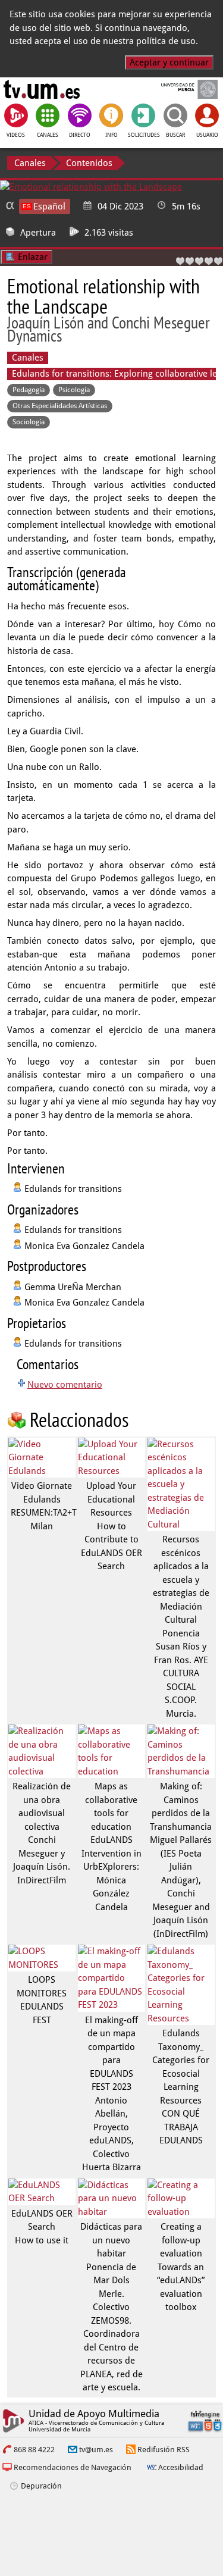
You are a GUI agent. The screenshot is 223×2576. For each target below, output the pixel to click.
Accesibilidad (181, 2467)
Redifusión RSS (164, 2450)
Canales (30, 163)
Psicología (74, 390)
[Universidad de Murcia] (181, 89)
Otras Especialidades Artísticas (60, 406)
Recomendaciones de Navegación (73, 2467)
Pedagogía (29, 390)
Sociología (29, 422)
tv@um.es (96, 2450)
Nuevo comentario (65, 1385)
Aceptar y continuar (169, 62)
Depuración (41, 2486)
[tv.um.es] (42, 89)
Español (49, 206)
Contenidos (89, 163)
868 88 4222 (34, 2450)
